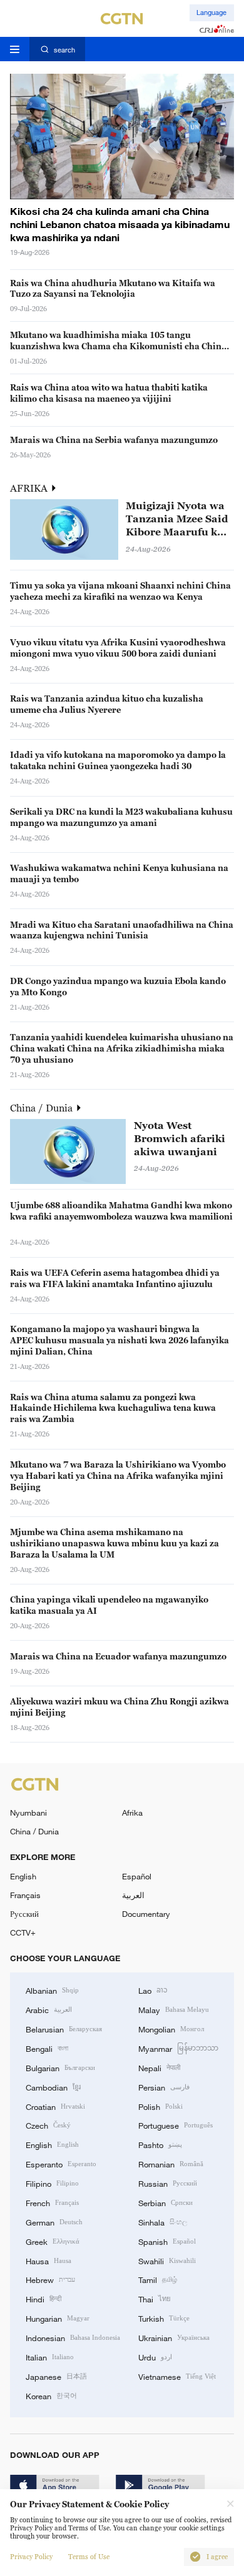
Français (25, 1895)
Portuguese (175, 2125)
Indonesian (73, 2337)
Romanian (171, 2164)
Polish (160, 2106)
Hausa (48, 2260)
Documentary (146, 1914)
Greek (53, 2241)
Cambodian (53, 2087)
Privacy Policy (31, 2557)
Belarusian (64, 2029)
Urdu (155, 2357)
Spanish (167, 2241)
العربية (133, 1895)
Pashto (160, 2144)
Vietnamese (177, 2376)
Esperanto (61, 2164)
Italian (50, 2357)
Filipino (52, 2183)
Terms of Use (89, 2557)
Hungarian (58, 2318)
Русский (24, 1914)
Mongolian (171, 2029)
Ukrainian (174, 2337)
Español (137, 1876)
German (54, 2222)
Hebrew (50, 2279)
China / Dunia (43, 1108)
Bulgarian (60, 2067)
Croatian (55, 2106)
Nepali (159, 2067)
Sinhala (163, 2222)
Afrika (132, 1813)
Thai (155, 2299)
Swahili (167, 2260)
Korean (51, 2395)
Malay (174, 2009)
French (52, 2202)
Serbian (165, 2202)
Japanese (56, 2376)
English (23, 1876)
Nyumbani (28, 1813)
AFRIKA (30, 488)
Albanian (52, 1990)
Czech (48, 2125)
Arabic (49, 2009)
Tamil (158, 2279)
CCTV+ (23, 1932)
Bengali (47, 2048)
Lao (153, 1990)
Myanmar (178, 2048)
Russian (168, 2183)
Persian (164, 2087)
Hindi (43, 2299)
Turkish (164, 2318)
